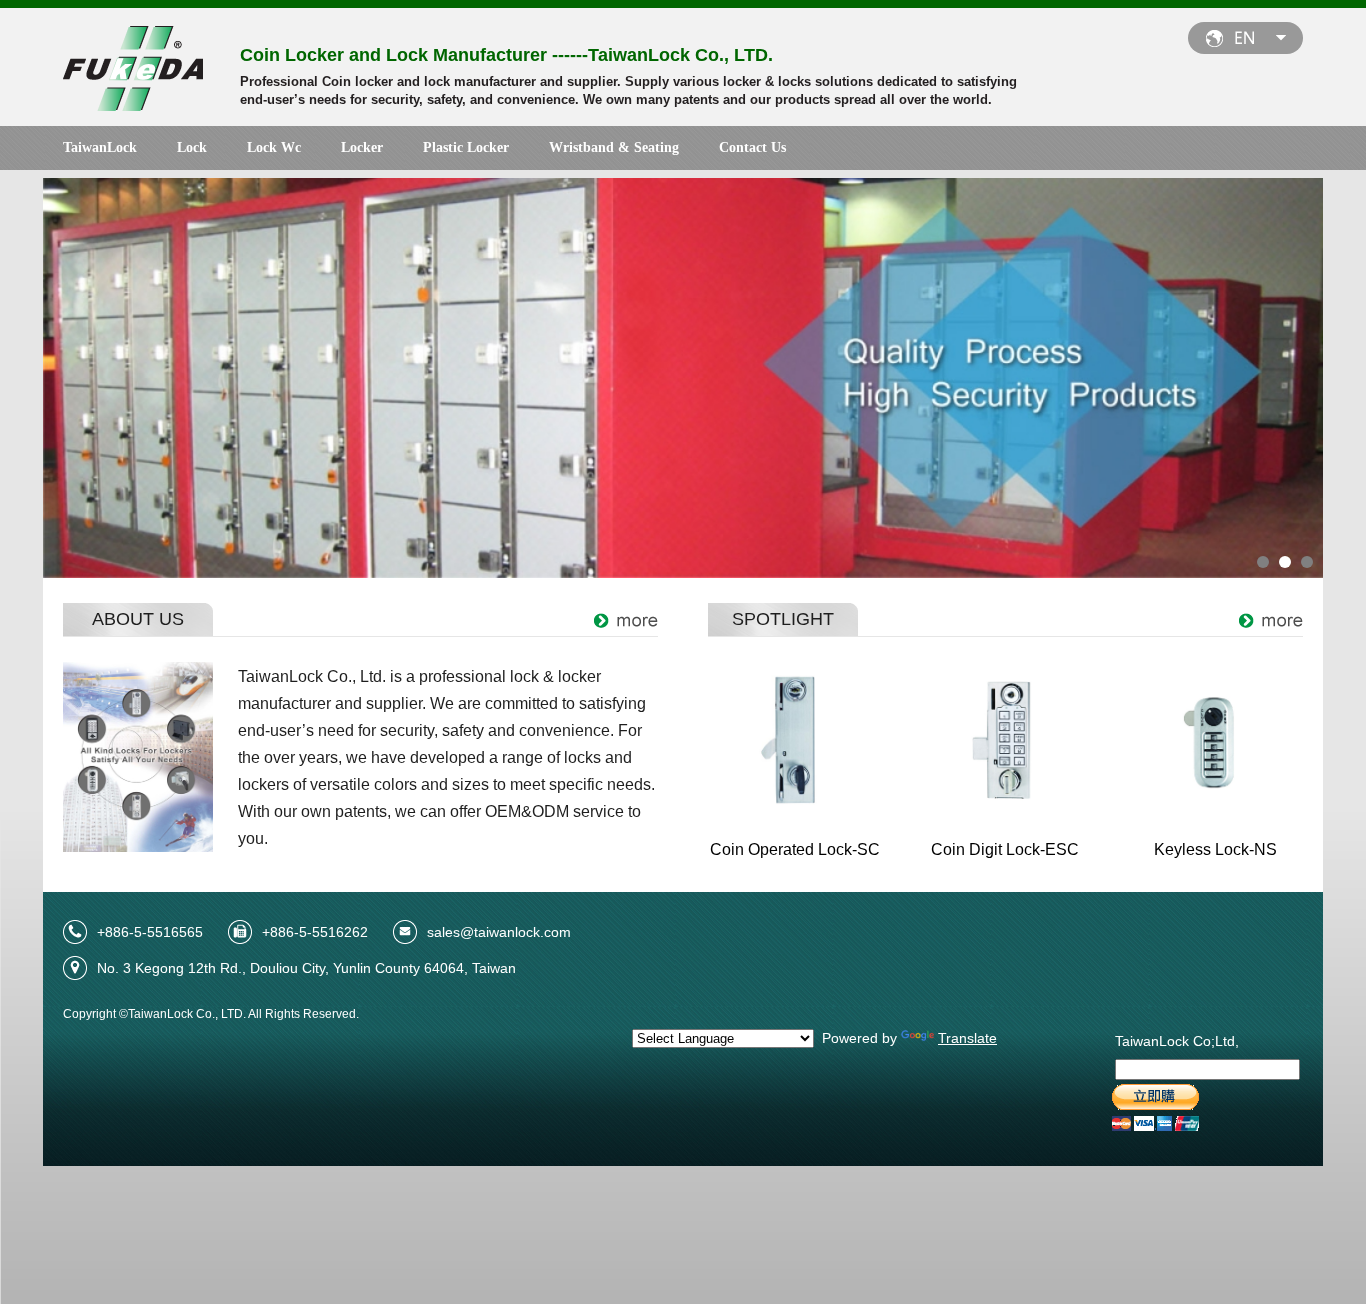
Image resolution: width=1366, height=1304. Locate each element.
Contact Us (752, 147)
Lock (192, 147)
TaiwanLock (100, 147)
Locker (362, 147)
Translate (967, 1038)
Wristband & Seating (614, 147)
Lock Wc (274, 147)
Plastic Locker (466, 147)
